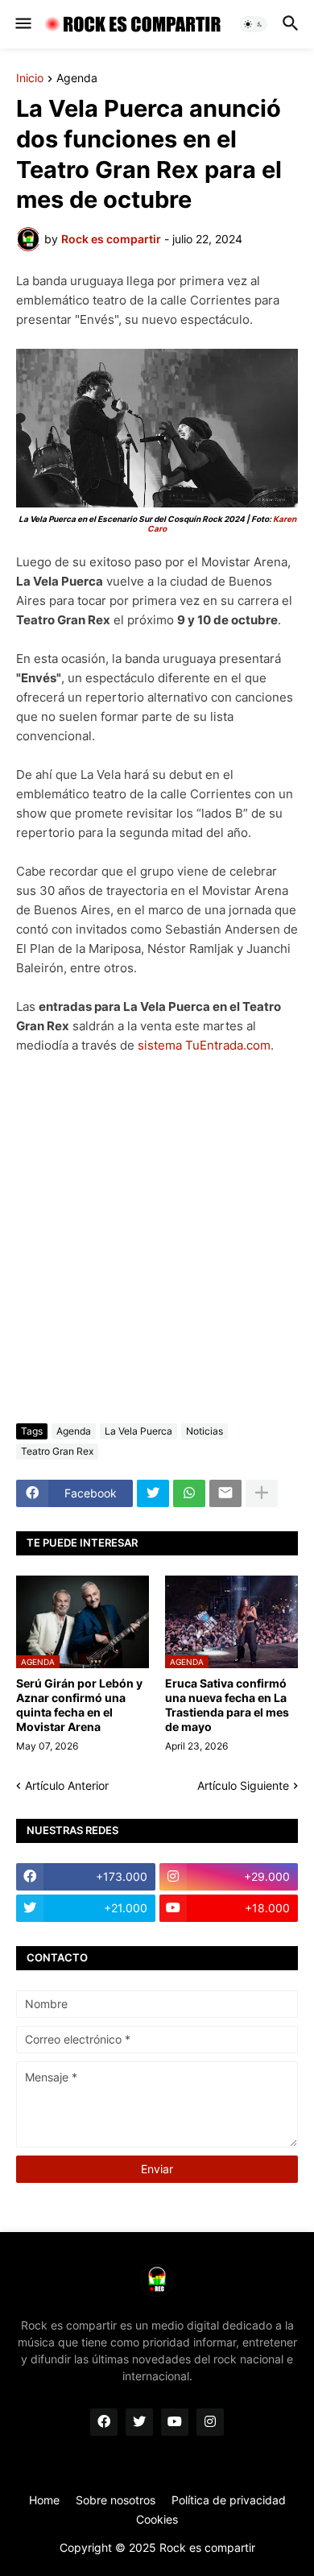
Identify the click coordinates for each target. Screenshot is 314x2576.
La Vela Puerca (138, 1431)
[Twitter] (153, 1493)
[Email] (225, 1493)
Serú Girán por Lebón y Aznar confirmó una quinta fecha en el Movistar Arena (79, 1705)
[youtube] (175, 2422)
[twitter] (139, 2422)
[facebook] (104, 2422)
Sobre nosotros (116, 2500)
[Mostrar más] (262, 1493)
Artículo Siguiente (243, 1785)
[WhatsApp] (189, 1493)
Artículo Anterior (67, 1785)
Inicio (30, 79)
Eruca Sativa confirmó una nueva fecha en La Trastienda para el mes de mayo (227, 1705)
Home (44, 2500)
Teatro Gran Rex (57, 1451)
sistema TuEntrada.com (204, 1045)
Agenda (77, 79)
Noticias (205, 1431)
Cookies (157, 2519)
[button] (22, 24)
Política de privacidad (229, 2500)
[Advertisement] (157, 1239)
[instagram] (210, 2422)
